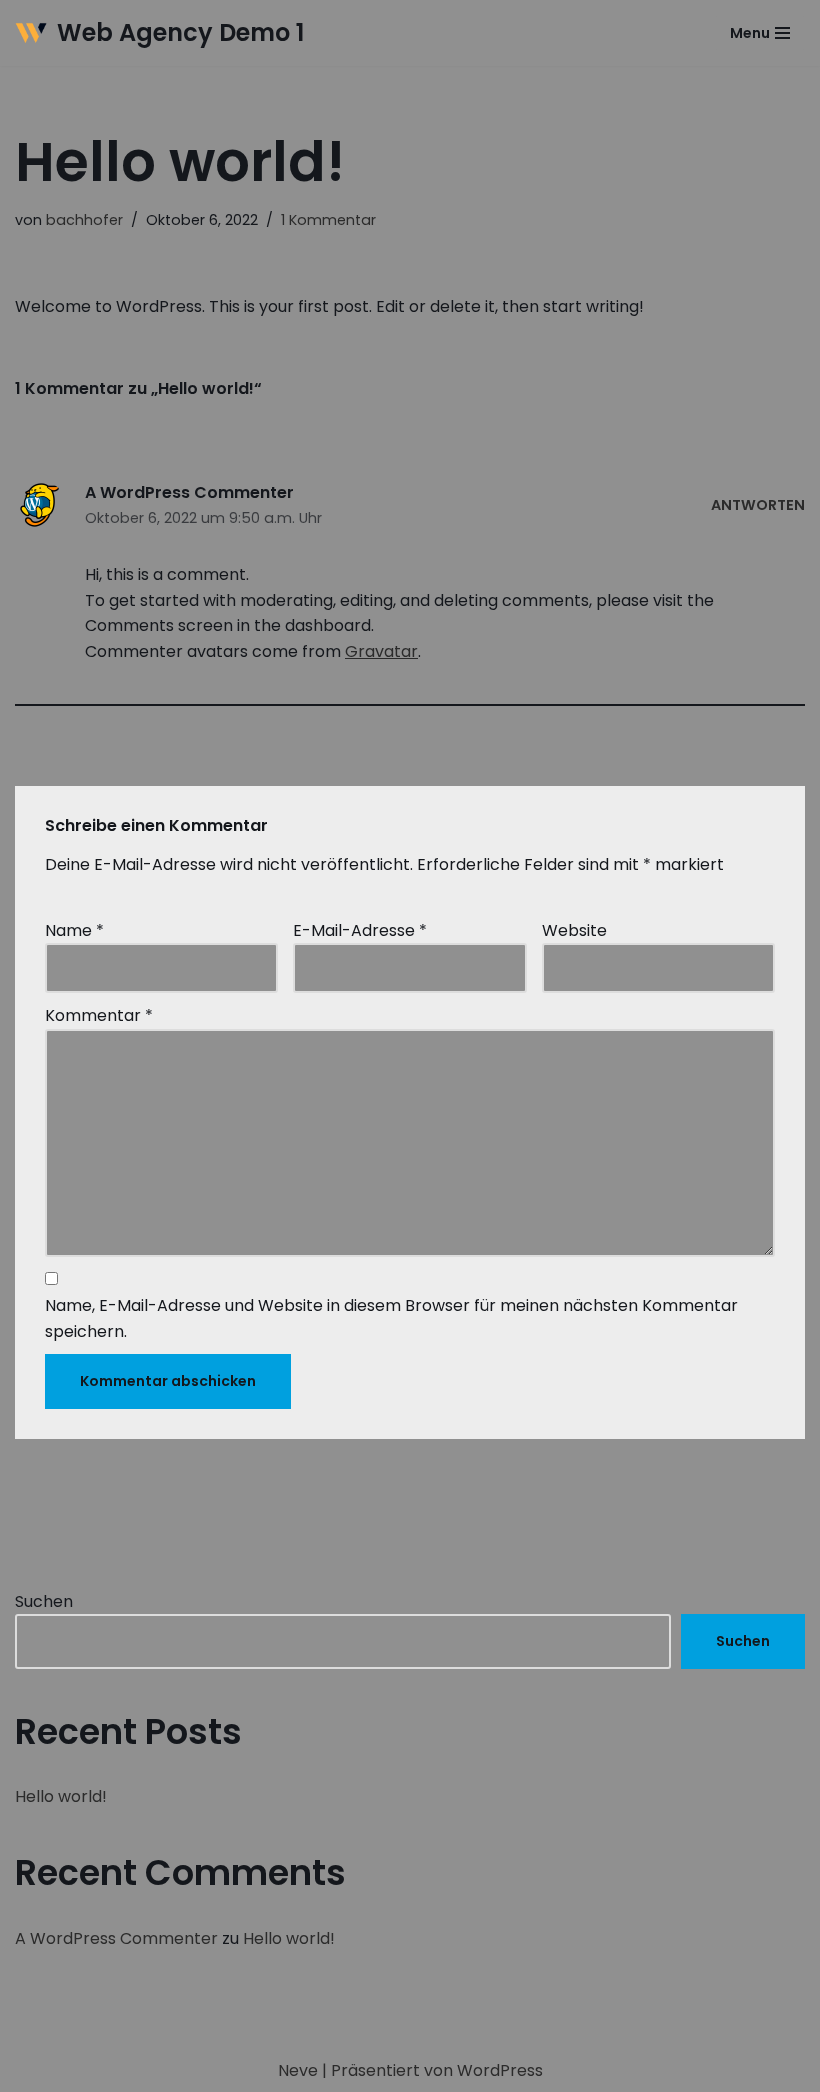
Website (574, 930)
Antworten (758, 505)
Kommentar (99, 1015)
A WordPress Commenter (189, 492)
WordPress (500, 2070)
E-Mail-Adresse (360, 930)
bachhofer (84, 220)
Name (74, 930)
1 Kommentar (328, 220)
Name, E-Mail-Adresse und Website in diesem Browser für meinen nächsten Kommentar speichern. (391, 1318)
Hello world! (61, 1796)
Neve (298, 2070)
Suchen (44, 1601)
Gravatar (381, 651)
